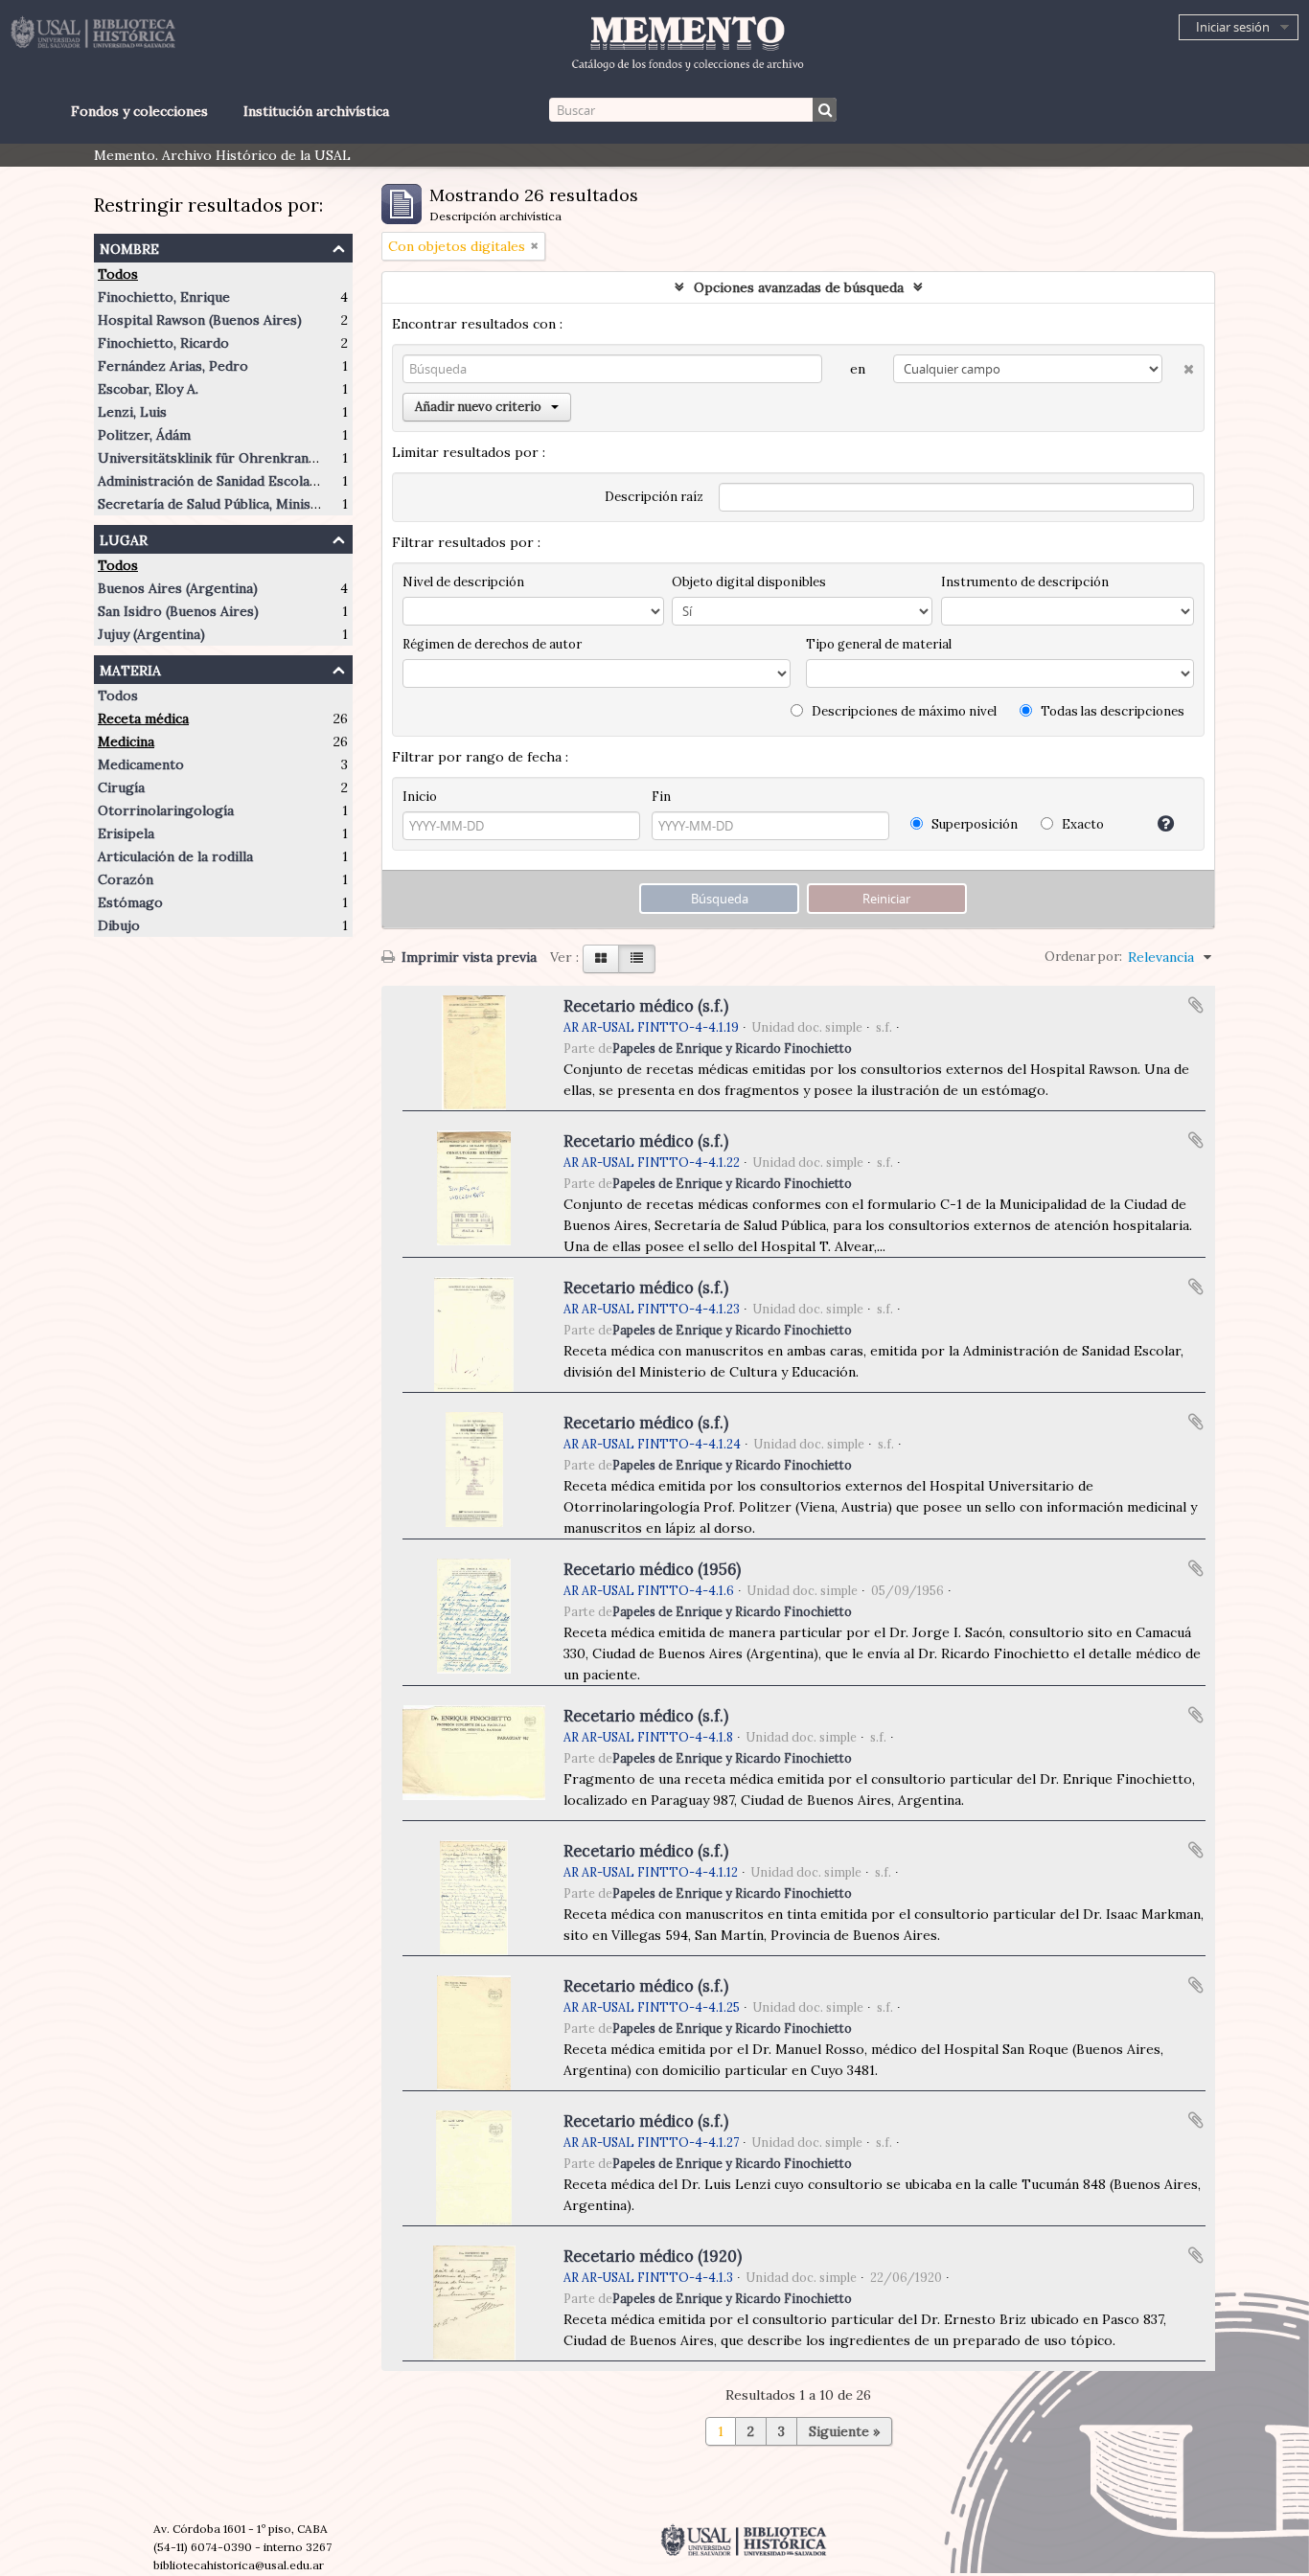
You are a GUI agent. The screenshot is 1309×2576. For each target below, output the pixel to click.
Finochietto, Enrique (164, 297)
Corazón (126, 879)
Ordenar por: (1083, 957)
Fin (661, 797)
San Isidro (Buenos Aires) (178, 611)
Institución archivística (316, 111)
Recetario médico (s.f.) (646, 1006)
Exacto (1081, 824)
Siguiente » (844, 2431)
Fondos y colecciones (139, 111)
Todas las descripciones (1111, 711)
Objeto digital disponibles (749, 582)
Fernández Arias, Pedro (173, 366)
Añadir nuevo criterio (478, 407)
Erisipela (126, 833)
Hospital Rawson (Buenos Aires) (200, 320)
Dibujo (119, 925)
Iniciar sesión (1233, 27)
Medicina (126, 741)
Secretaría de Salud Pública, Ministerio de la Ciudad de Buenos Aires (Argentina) (352, 504)
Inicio (420, 797)
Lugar (124, 538)
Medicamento (141, 764)
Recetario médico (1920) (653, 2256)
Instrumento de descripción (1025, 582)
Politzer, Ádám (144, 435)
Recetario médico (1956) (652, 1569)
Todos (118, 274)
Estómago (130, 902)
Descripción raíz (654, 497)
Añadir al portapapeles (1196, 1005)
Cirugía (121, 787)
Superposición (973, 824)
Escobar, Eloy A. (148, 389)
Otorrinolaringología (166, 810)
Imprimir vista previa (467, 957)
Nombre (129, 247)
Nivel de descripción (463, 582)
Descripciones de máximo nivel (903, 711)
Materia (130, 668)
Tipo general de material (879, 644)
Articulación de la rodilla (175, 856)
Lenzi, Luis (132, 412)
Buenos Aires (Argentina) (178, 588)
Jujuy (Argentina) (151, 634)
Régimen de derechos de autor (492, 644)
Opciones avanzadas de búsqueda (799, 287)
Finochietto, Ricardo (163, 343)
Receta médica (143, 718)
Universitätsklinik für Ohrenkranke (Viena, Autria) (258, 458)
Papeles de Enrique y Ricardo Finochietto (732, 1048)
